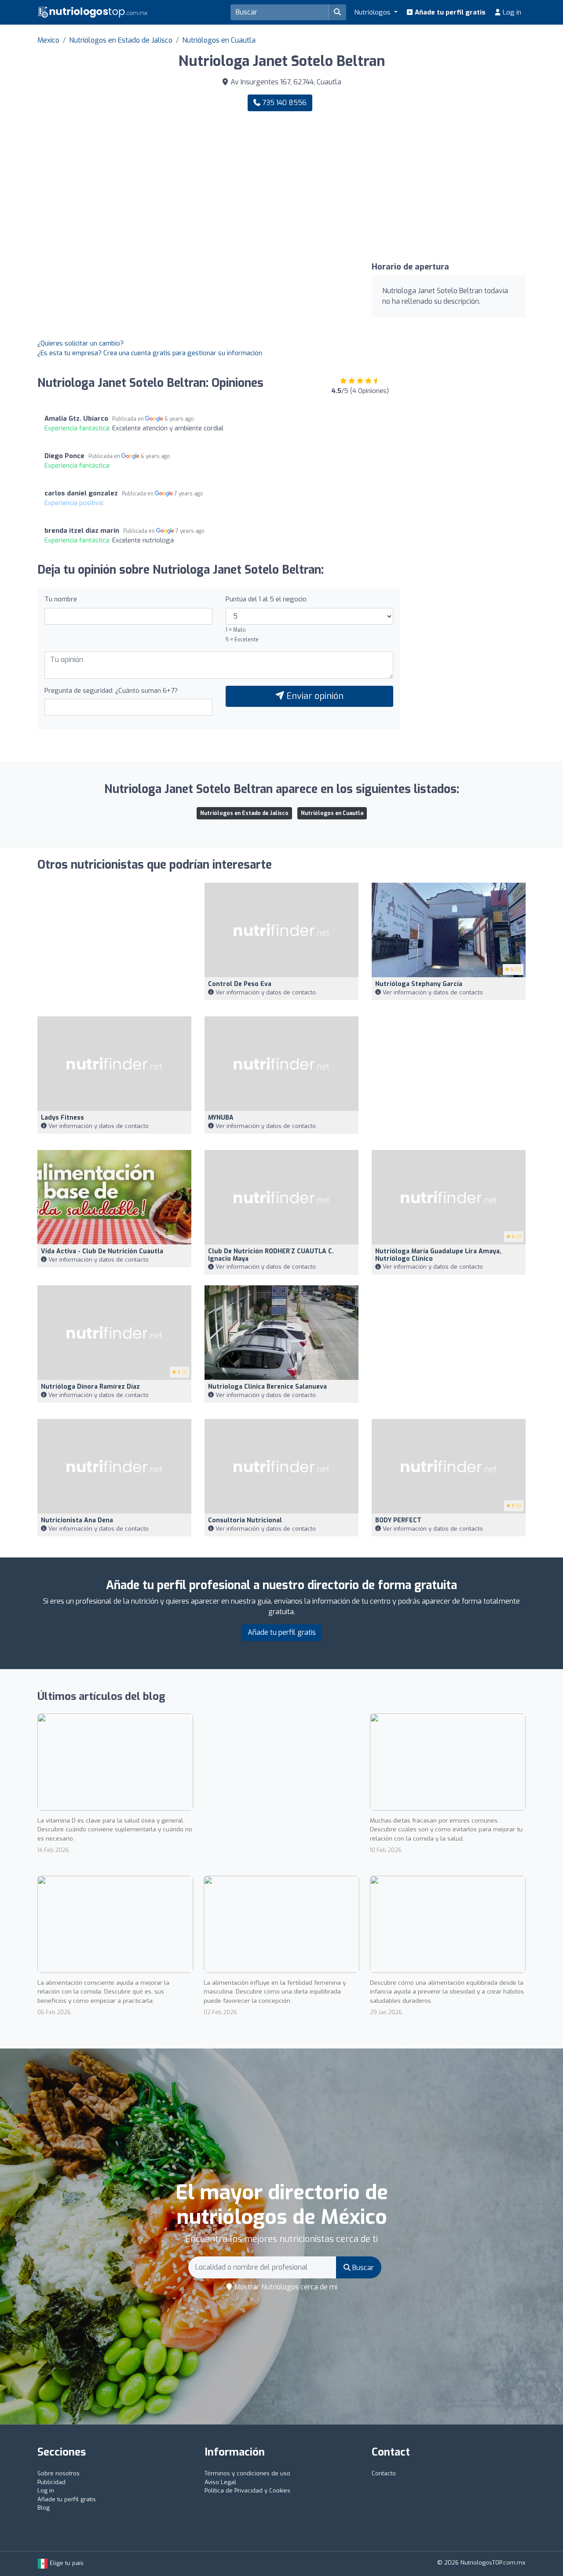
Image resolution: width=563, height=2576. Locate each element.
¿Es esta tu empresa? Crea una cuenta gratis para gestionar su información (150, 353)
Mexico (48, 40)
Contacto (384, 2473)
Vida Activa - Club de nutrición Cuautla (102, 1251)
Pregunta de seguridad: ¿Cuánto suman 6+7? (111, 691)
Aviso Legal (220, 2482)
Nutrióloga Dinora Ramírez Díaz (90, 1387)
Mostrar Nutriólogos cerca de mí (285, 2287)
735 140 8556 (283, 103)
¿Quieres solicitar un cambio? (80, 343)
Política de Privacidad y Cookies (247, 2490)
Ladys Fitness (62, 1118)
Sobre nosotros (58, 2473)
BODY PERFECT (398, 1520)
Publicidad (51, 2482)
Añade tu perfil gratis (449, 12)
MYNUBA (221, 1118)
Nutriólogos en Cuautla (219, 40)
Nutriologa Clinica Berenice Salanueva (267, 1387)
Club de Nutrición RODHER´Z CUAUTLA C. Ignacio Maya (271, 1255)
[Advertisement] (407, 187)
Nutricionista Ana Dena (77, 1520)
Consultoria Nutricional (245, 1520)
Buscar (362, 2268)
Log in (511, 12)
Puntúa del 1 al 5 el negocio (266, 599)
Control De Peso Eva (240, 984)
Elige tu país (66, 2563)
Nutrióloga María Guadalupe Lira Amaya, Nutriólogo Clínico (438, 1255)
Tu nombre (61, 599)
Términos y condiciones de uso (247, 2473)
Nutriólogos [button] (373, 12)
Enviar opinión (314, 696)
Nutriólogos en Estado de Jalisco (121, 40)
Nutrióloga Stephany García (419, 984)
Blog (44, 2508)
